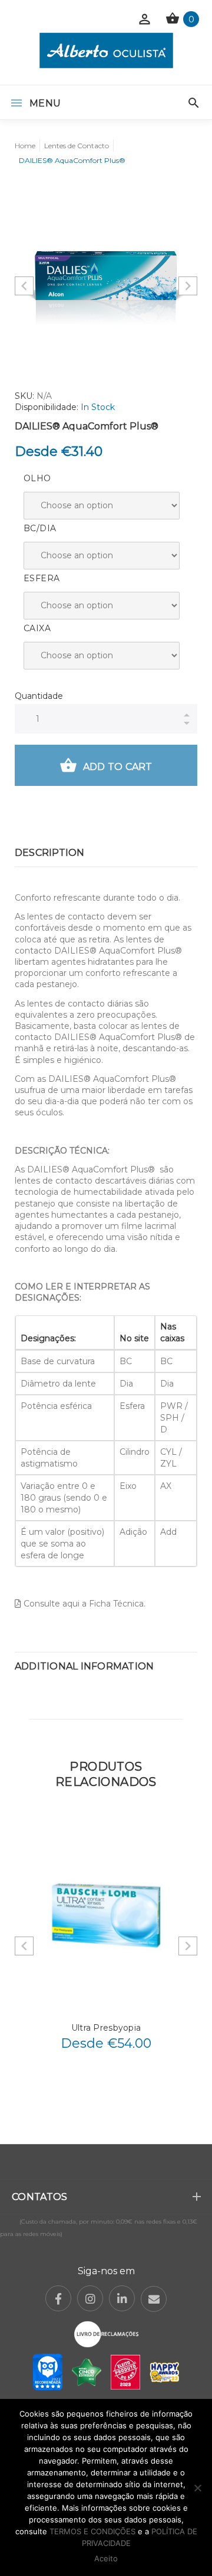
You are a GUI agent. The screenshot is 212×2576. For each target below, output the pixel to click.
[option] (106, 276)
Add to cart (118, 767)
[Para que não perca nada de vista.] (106, 50)
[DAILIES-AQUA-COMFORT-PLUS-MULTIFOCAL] (106, 276)
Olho (37, 478)
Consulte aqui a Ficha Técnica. (83, 1604)
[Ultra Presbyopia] (106, 1915)
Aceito (106, 2558)
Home (25, 146)
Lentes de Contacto (77, 146)
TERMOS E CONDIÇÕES (92, 2531)
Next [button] (188, 286)
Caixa (37, 628)
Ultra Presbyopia (106, 2028)
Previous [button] (24, 286)
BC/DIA (40, 528)
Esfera (42, 578)
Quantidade (39, 696)
